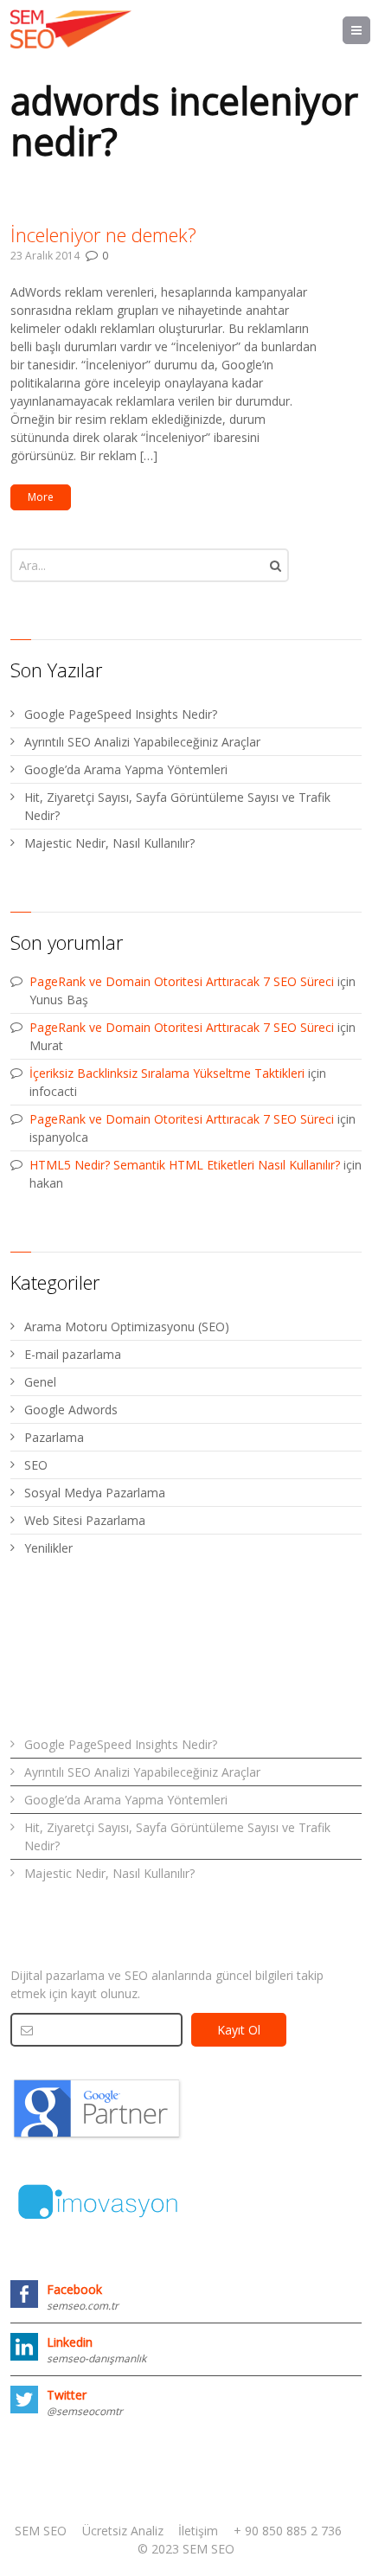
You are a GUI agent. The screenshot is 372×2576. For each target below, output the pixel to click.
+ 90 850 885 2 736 (288, 2531)
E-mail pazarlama (73, 1354)
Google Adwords (71, 1410)
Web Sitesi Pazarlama (85, 1520)
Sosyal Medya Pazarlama (95, 1493)
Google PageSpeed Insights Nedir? (121, 714)
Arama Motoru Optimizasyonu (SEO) (127, 1326)
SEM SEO (41, 2531)
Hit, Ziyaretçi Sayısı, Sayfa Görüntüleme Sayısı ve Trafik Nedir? (177, 806)
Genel (40, 1382)
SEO (36, 1465)
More (41, 497)
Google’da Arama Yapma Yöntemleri (126, 769)
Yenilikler (48, 1548)
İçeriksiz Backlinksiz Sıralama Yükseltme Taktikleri (167, 1073)
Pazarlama (54, 1437)
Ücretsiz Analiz (123, 2531)
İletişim (198, 2531)
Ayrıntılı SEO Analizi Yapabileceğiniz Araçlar (142, 742)
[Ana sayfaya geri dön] (71, 29)
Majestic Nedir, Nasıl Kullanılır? (109, 843)
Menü (370, 30)
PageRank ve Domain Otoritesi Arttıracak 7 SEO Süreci (182, 981)
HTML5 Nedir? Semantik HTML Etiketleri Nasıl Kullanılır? (185, 1165)
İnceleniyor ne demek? (103, 234)
